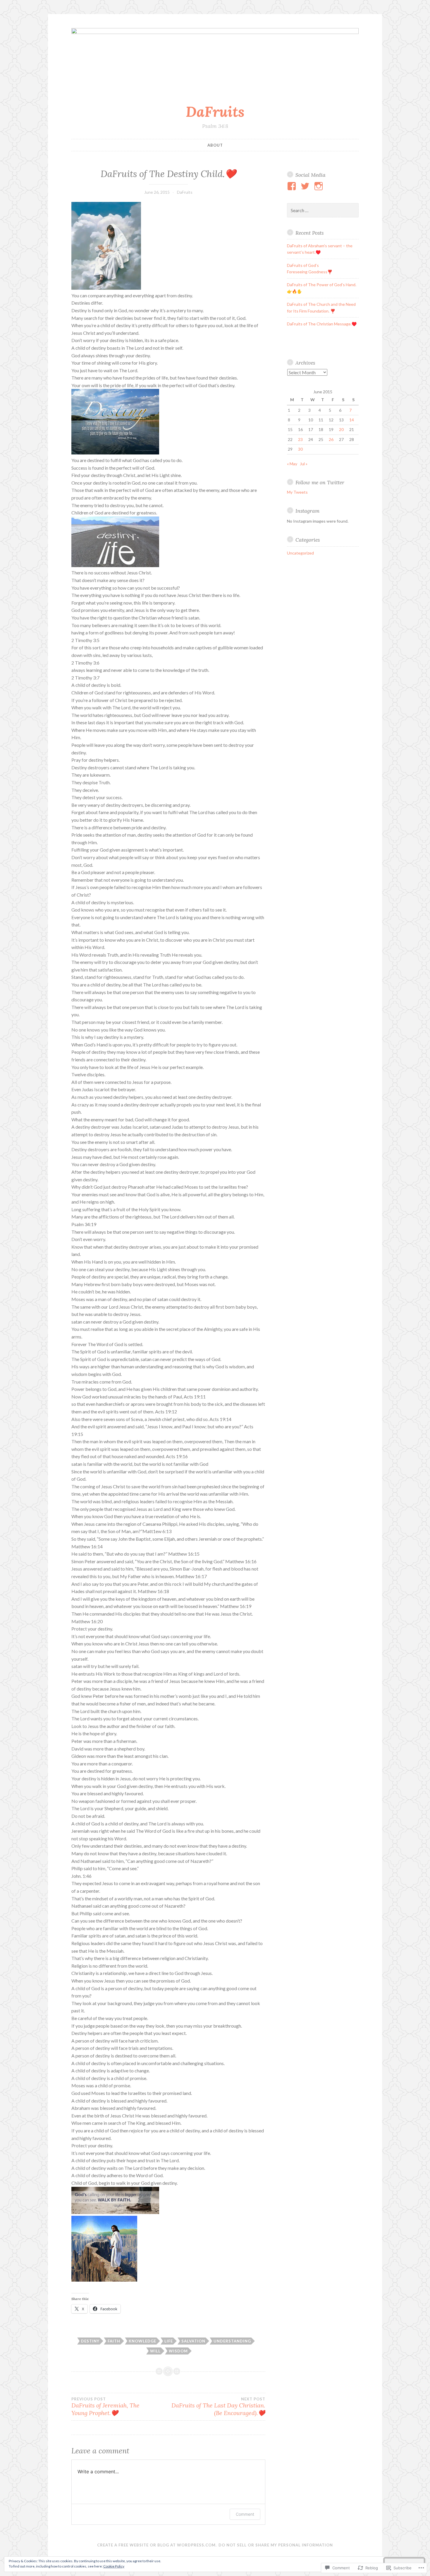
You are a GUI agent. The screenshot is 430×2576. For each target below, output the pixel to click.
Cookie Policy (114, 2566)
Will (155, 2351)
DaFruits (215, 111)
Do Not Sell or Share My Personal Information (276, 2545)
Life (169, 2341)
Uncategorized (300, 553)
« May (292, 464)
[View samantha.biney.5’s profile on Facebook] (293, 186)
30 (300, 449)
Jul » (304, 464)
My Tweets (297, 492)
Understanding (232, 2341)
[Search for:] (323, 211)
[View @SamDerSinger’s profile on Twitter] (306, 186)
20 (341, 429)
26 (331, 439)
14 (352, 420)
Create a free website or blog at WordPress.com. (157, 2545)
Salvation (193, 2341)
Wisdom (178, 2351)
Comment (245, 2514)
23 (300, 439)
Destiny (90, 2341)
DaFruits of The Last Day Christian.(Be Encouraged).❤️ (218, 2407)
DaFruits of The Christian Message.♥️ (322, 324)
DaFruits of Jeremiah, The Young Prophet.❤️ (105, 2407)
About (215, 145)
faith (114, 2341)
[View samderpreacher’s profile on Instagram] (320, 186)
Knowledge (142, 2341)
